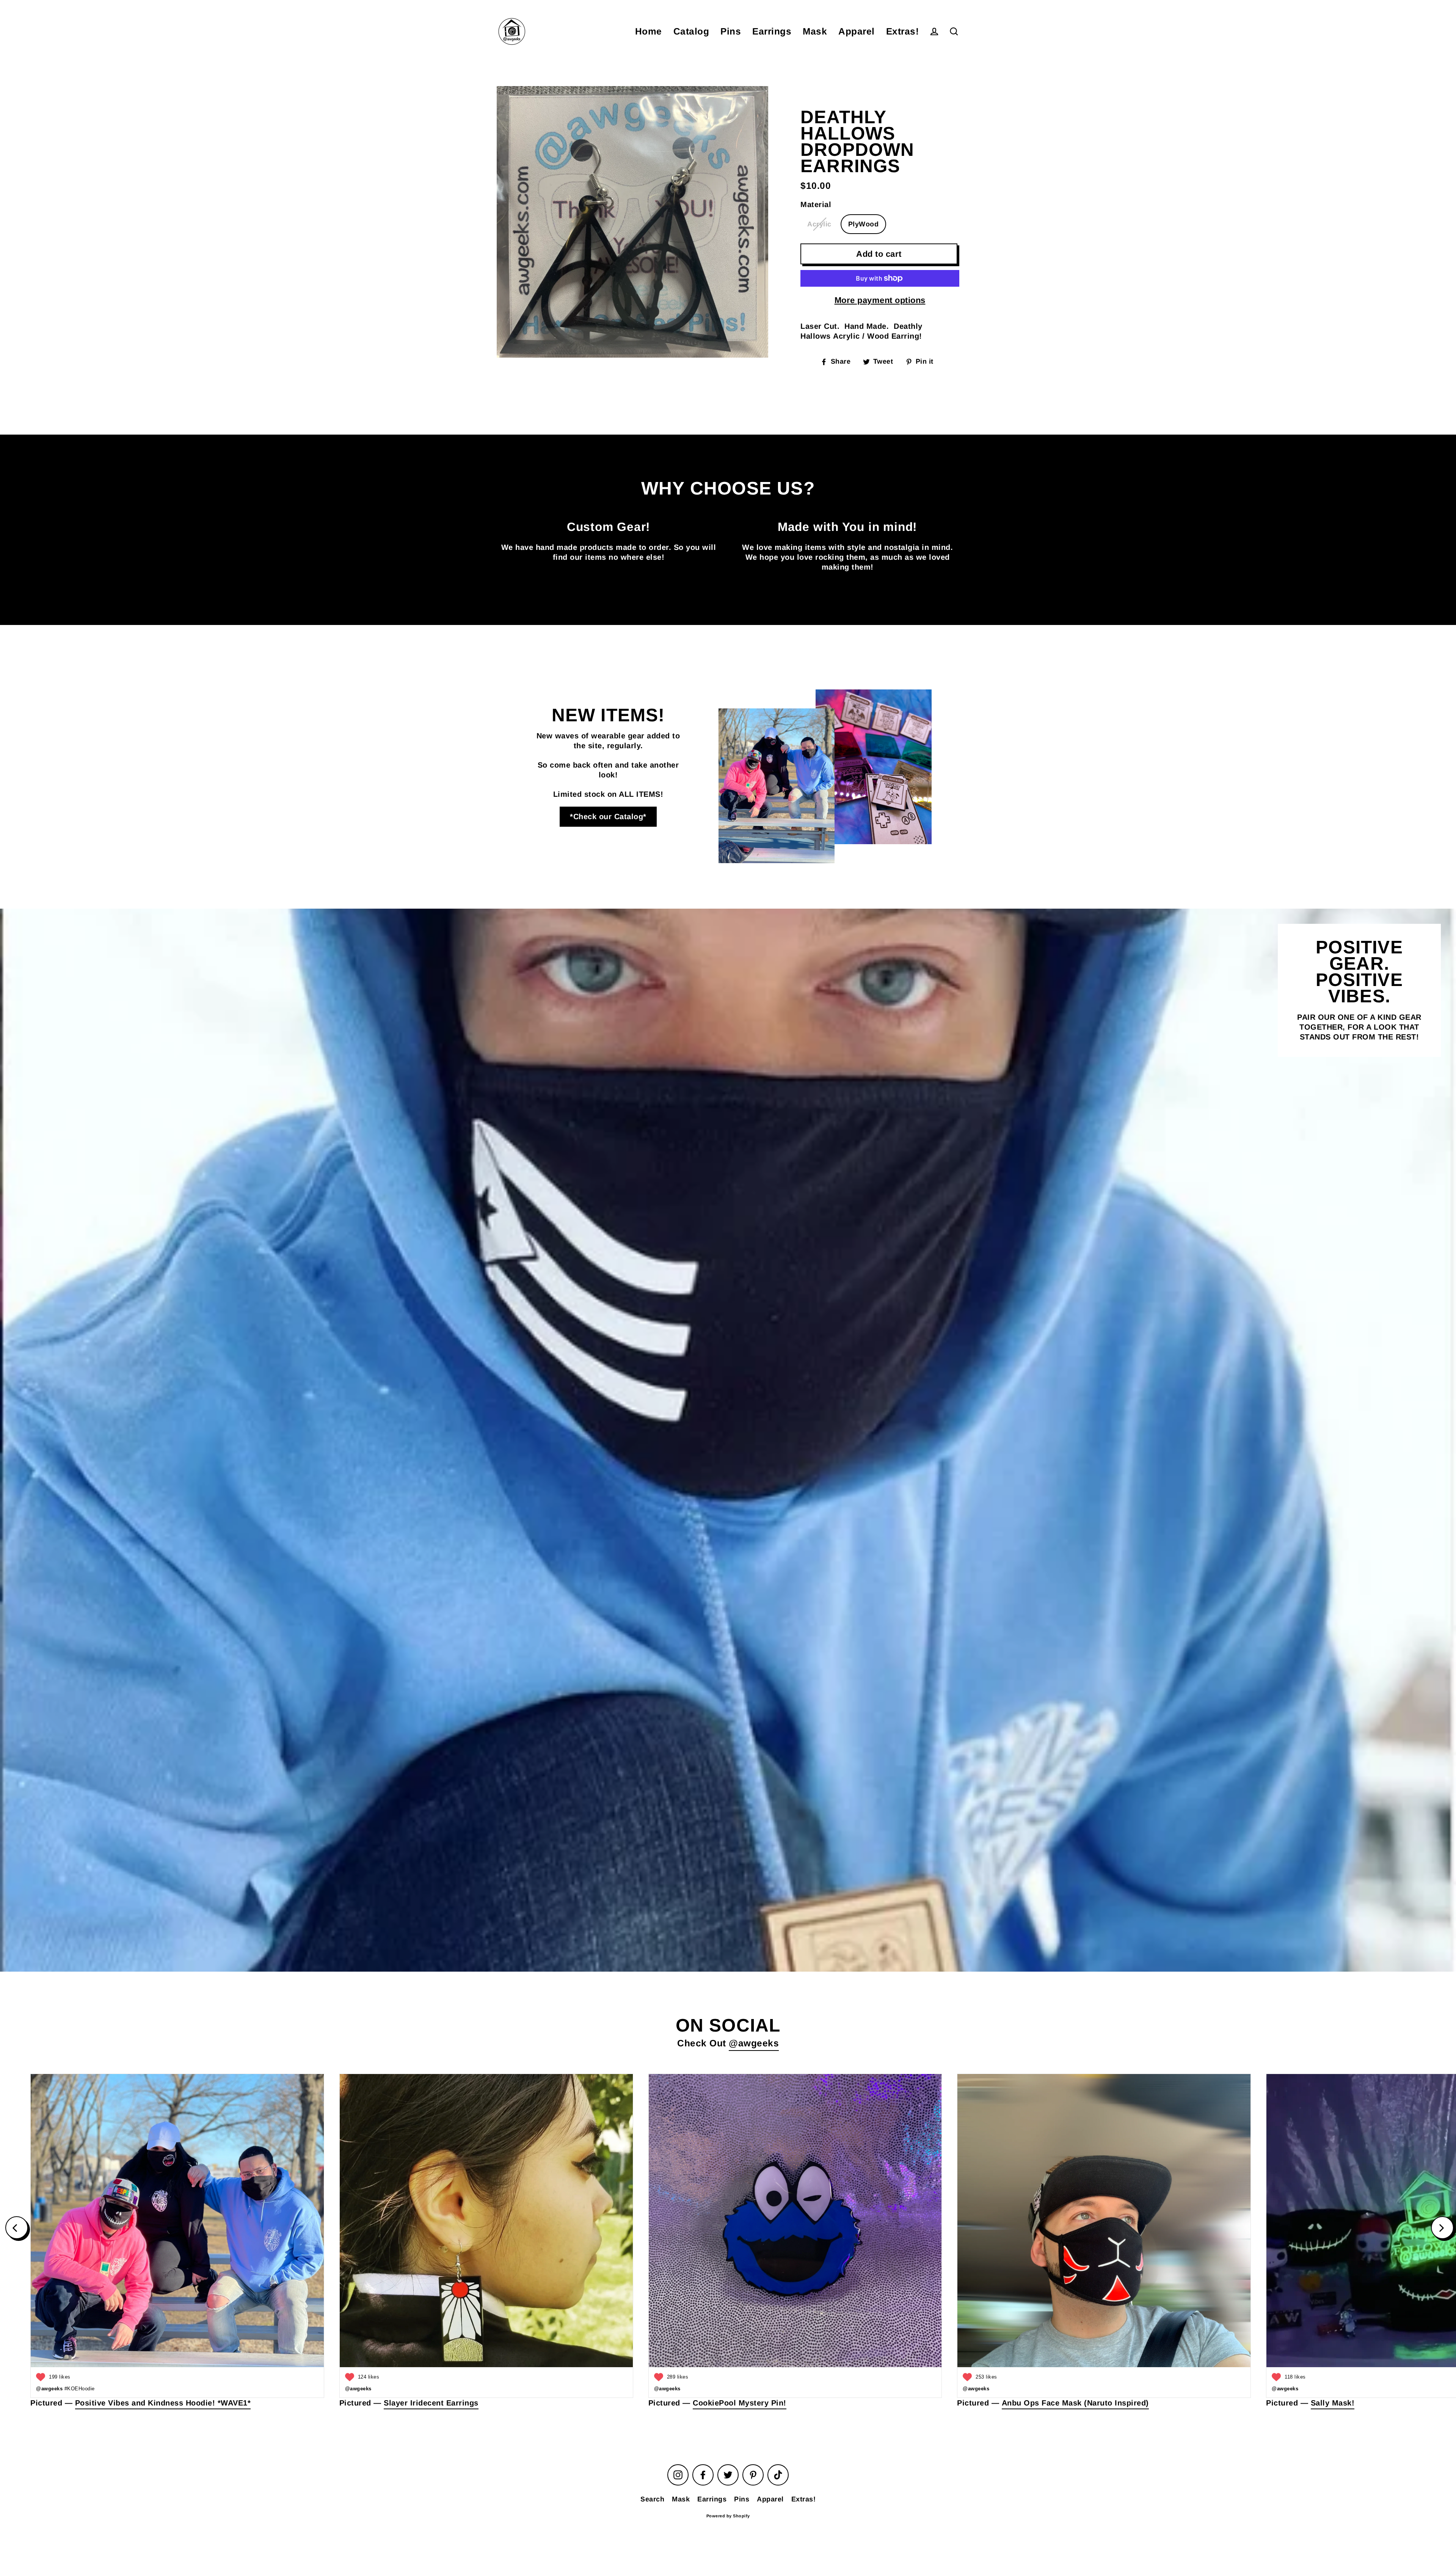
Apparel (857, 31)
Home (649, 31)
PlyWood (864, 224)
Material (816, 204)
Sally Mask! (1333, 2403)
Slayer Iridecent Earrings (431, 2403)
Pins (731, 31)
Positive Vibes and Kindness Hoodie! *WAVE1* (163, 2403)
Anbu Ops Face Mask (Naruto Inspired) (1075, 2403)
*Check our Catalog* (608, 816)
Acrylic (819, 224)
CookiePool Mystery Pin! (740, 2403)
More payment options (880, 300)
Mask (815, 31)
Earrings (772, 31)
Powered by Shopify (728, 2516)
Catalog (691, 31)
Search (652, 2499)
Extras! (903, 31)
